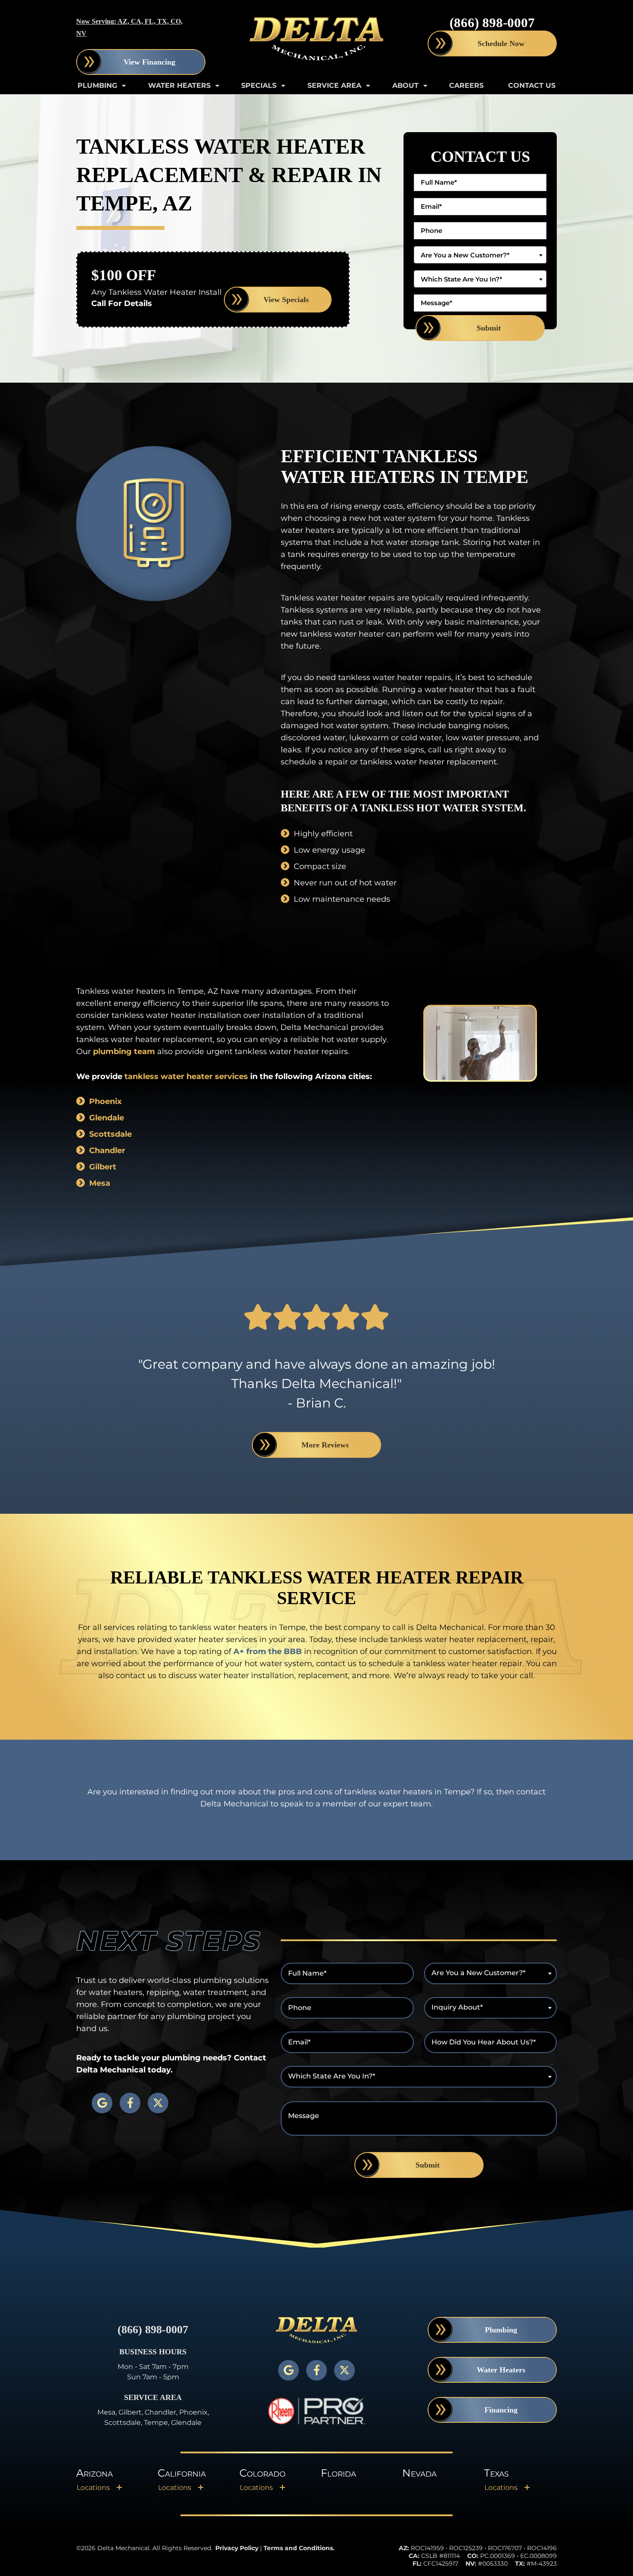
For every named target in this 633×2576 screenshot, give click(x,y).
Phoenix (105, 1101)
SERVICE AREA (334, 85)
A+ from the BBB (268, 1651)
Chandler (107, 1150)
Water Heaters (179, 85)
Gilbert (103, 1167)
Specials (259, 85)
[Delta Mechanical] (316, 39)
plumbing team (124, 1051)
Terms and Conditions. (299, 2548)
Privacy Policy (237, 2548)
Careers (466, 85)
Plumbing (97, 85)
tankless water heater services (186, 1076)
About (405, 85)
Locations (93, 2488)
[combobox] (480, 255)
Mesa (100, 1183)
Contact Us (532, 85)
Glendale (107, 1118)
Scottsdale (110, 1134)
